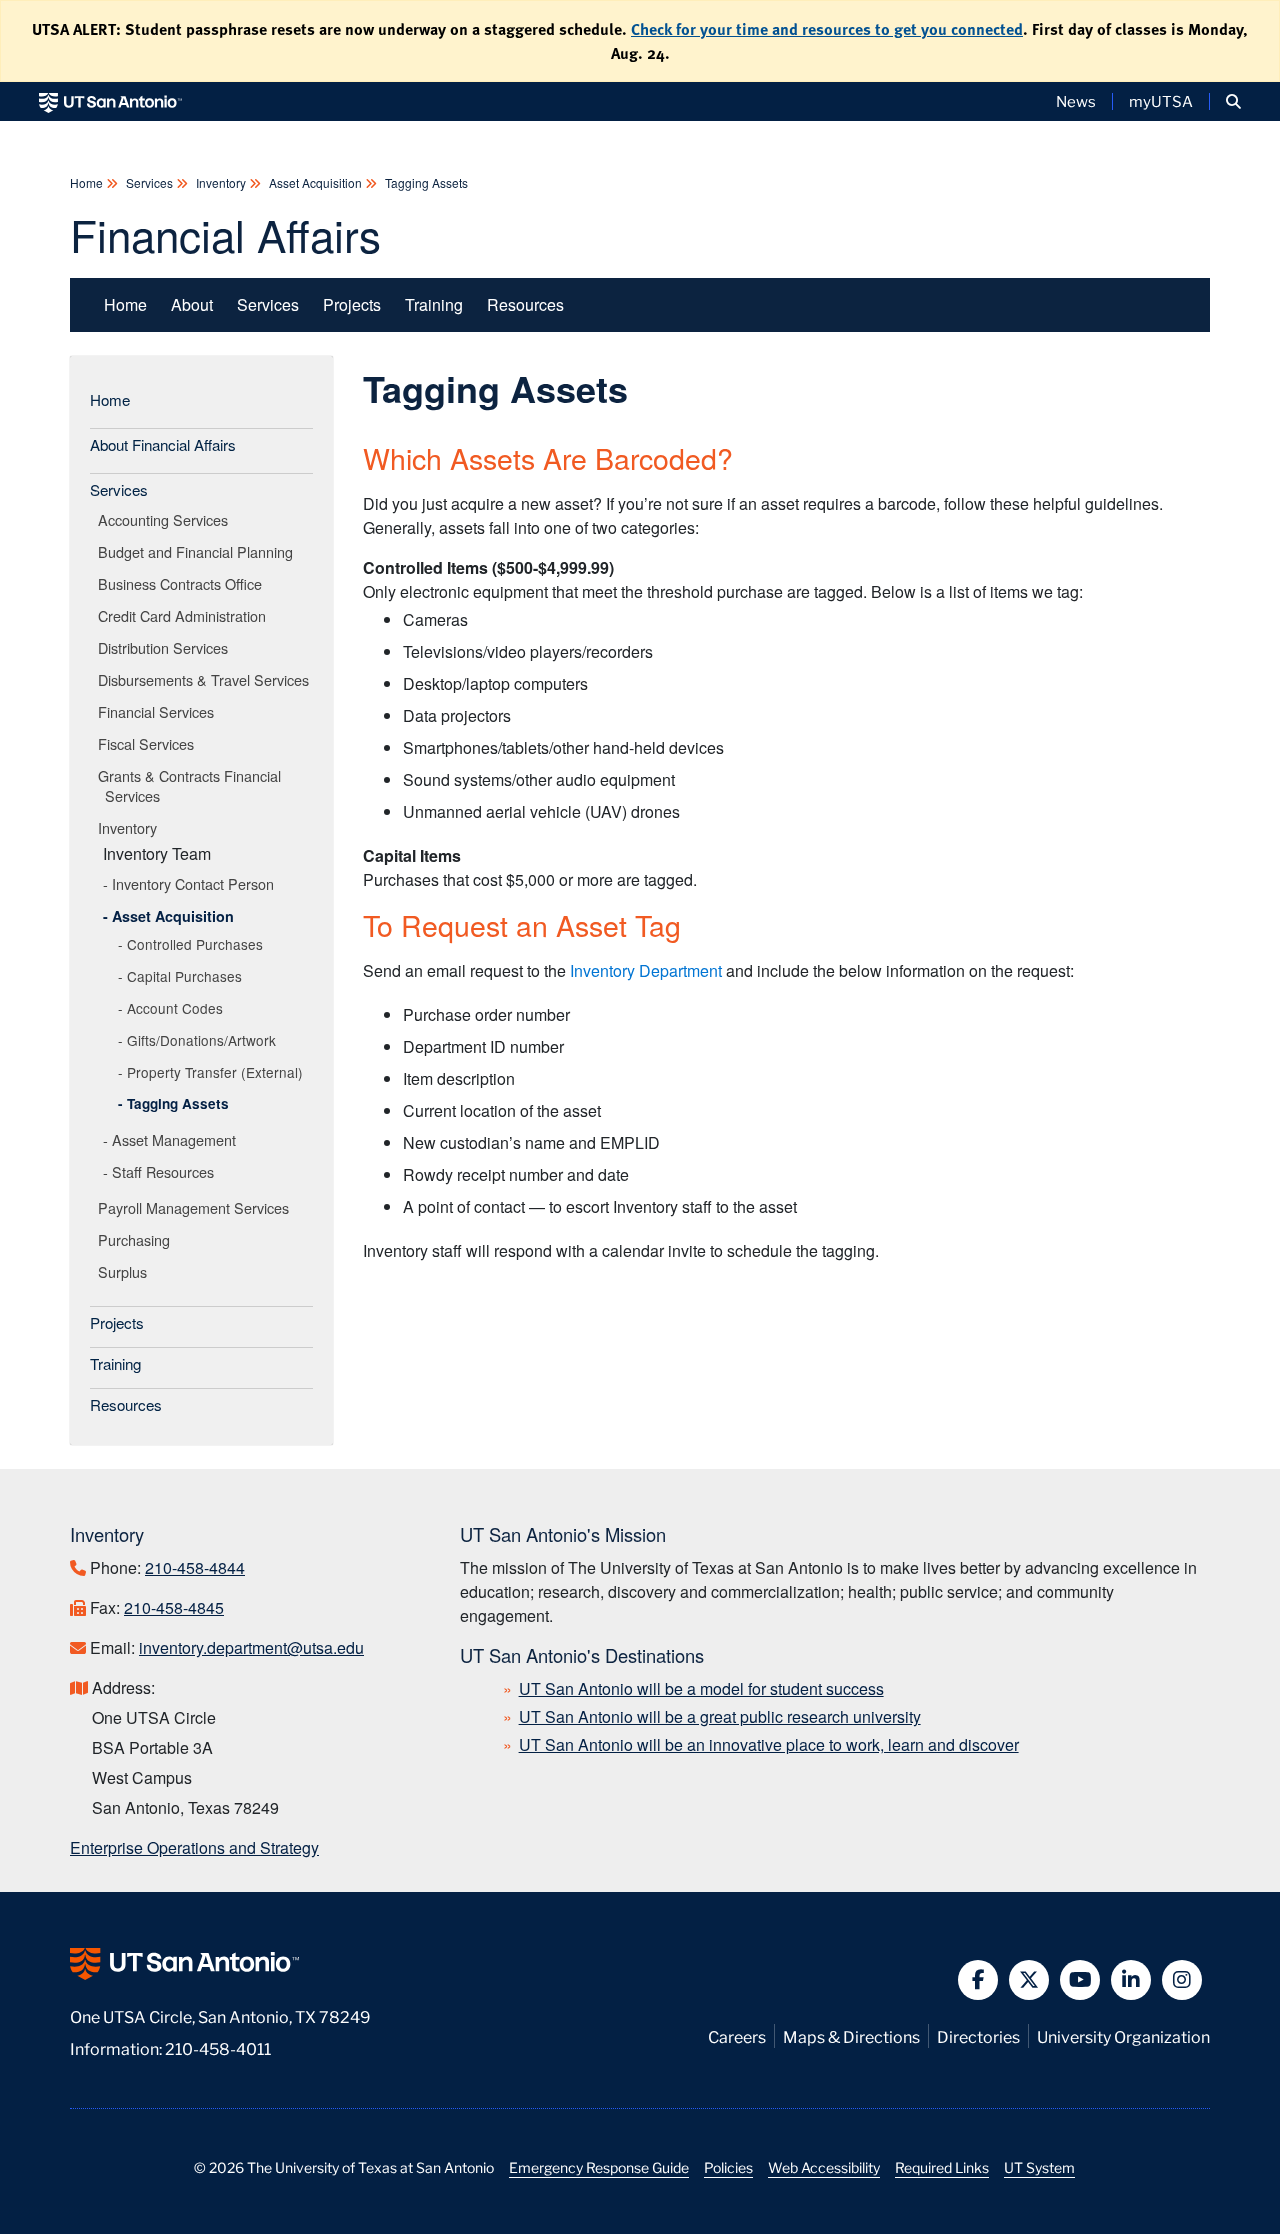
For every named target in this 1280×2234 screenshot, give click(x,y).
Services (149, 182)
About (192, 304)
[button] (1233, 101)
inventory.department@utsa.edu (251, 1647)
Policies (728, 2167)
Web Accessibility (824, 2167)
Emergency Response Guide (599, 2167)
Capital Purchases (184, 976)
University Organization (1123, 2035)
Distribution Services (166, 647)
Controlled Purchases (195, 944)
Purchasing (137, 1239)
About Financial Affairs (163, 444)
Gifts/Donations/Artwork (201, 1040)
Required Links (942, 2167)
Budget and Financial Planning (199, 551)
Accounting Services (166, 519)
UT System (1039, 2167)
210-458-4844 (195, 1567)
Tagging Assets (425, 182)
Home (88, 182)
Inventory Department (646, 970)
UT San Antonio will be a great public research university (720, 1716)
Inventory (221, 182)
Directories (978, 2035)
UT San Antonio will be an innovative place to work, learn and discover (769, 1744)
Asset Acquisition (315, 182)
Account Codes (175, 1008)
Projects (352, 304)
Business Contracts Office (183, 583)
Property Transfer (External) (215, 1072)
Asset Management (174, 1139)
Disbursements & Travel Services (207, 679)
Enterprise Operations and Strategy (194, 1847)
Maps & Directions (851, 2035)
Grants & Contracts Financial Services (193, 785)
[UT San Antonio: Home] (110, 101)
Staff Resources (163, 1171)
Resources (525, 304)
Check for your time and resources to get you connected (827, 29)
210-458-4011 (218, 2047)
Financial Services (159, 711)
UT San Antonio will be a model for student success (701, 1688)
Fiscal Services (149, 743)
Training (434, 304)
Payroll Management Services (197, 1207)
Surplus (126, 1271)
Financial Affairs (225, 233)
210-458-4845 (174, 1607)
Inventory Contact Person (193, 883)
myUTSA (1161, 101)
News (1076, 101)
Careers (737, 2035)
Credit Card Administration (185, 615)
